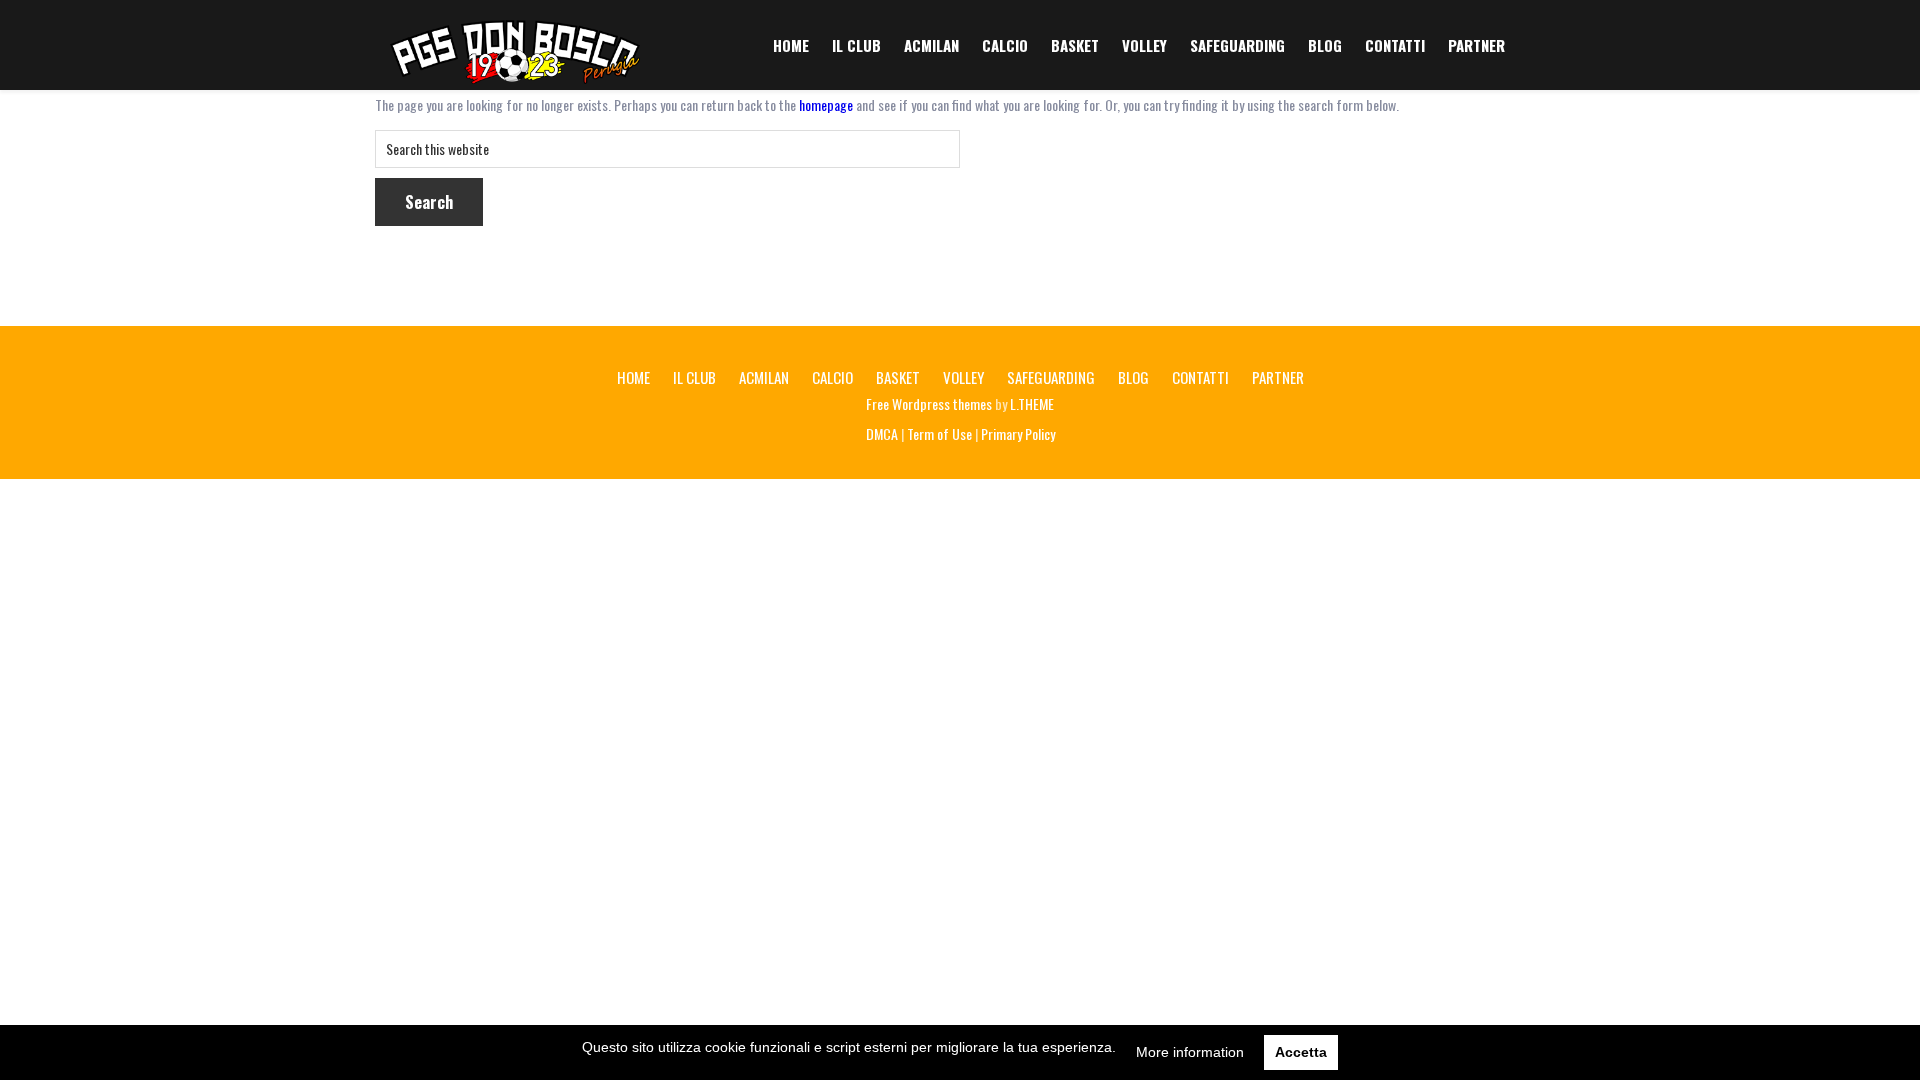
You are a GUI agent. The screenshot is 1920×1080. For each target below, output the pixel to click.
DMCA (882, 433)
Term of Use (939, 433)
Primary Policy (1018, 433)
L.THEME (1032, 403)
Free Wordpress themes (929, 403)
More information (1190, 1052)
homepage (826, 104)
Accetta (1301, 1052)
